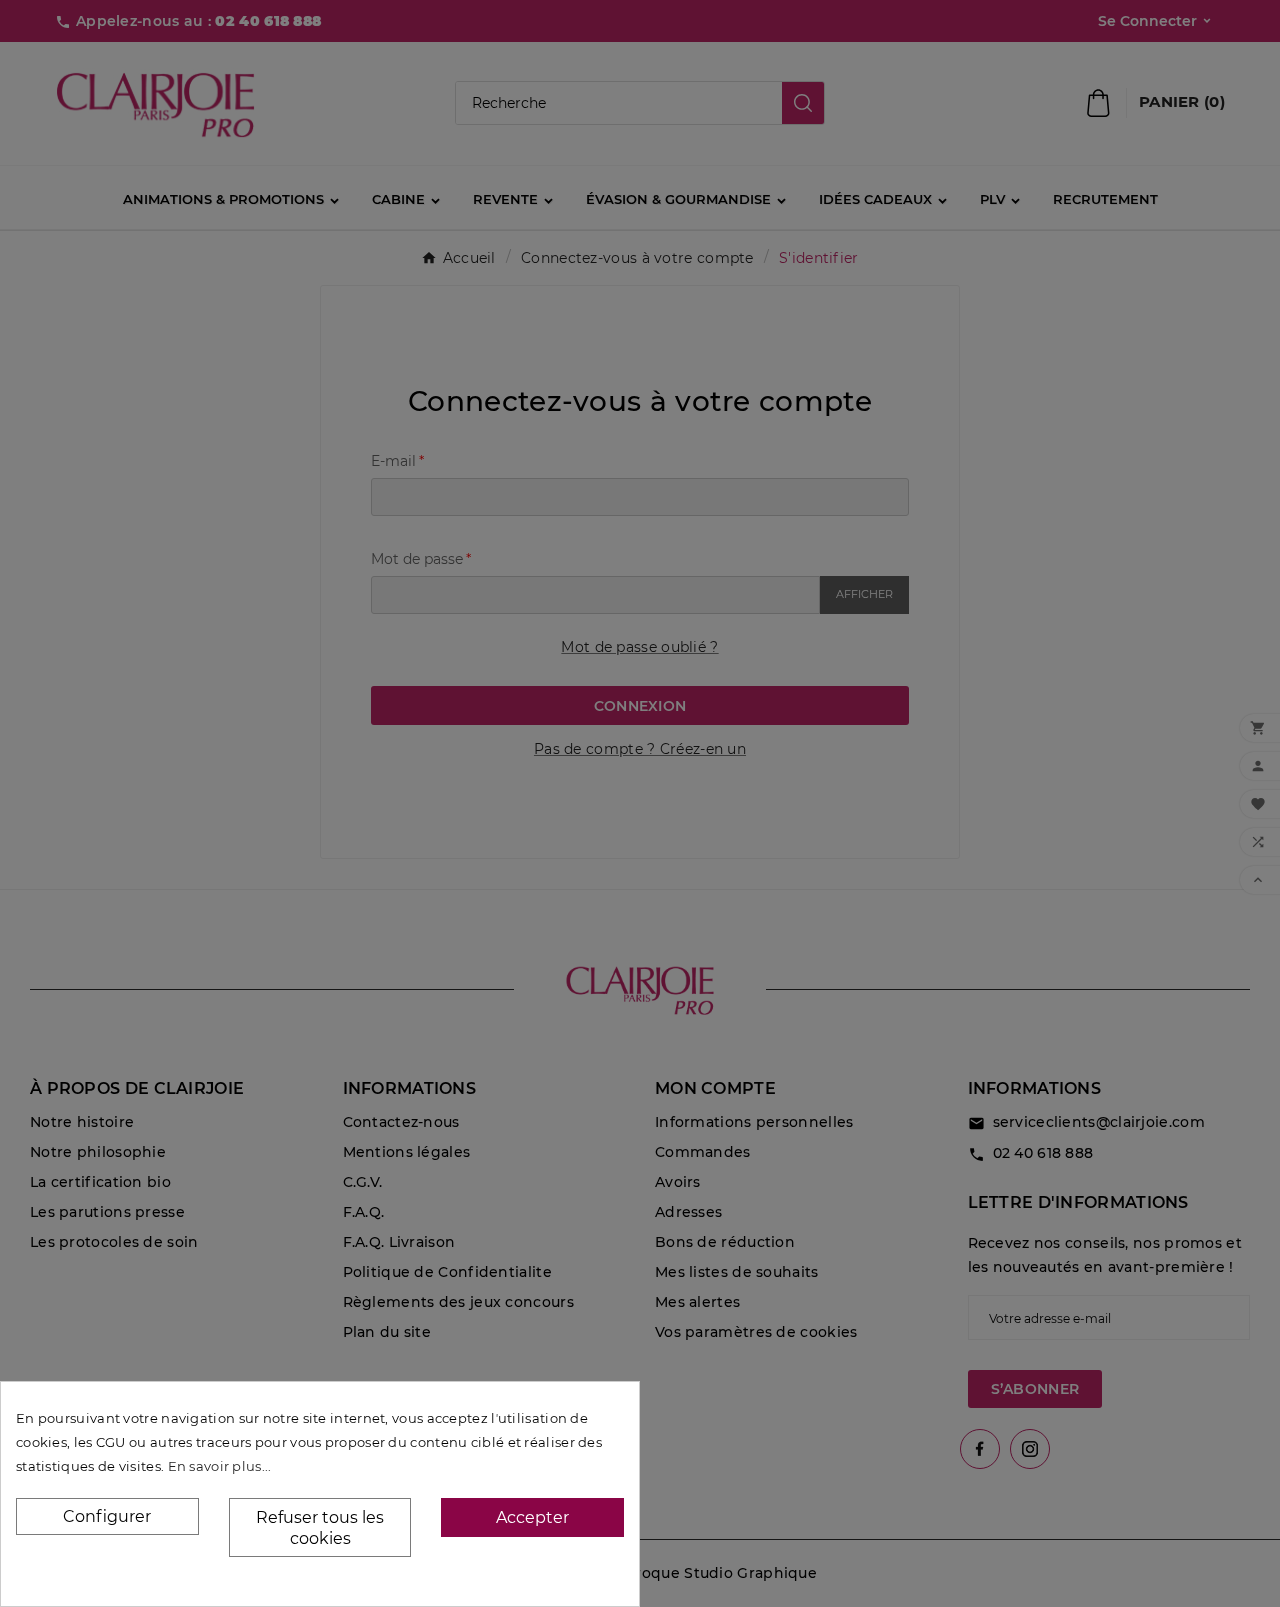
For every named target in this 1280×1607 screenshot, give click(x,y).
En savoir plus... (220, 1466)
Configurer (107, 1516)
